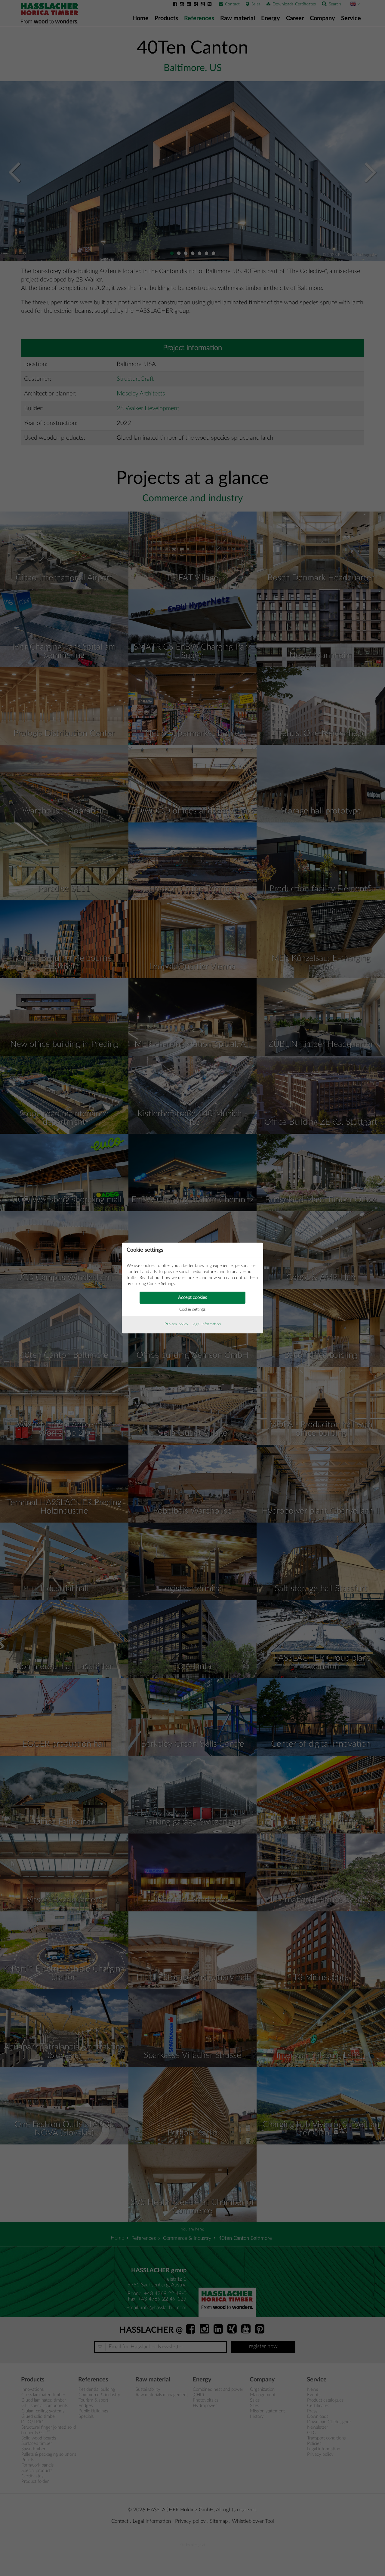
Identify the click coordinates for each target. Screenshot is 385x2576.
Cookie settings (192, 1310)
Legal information (206, 1324)
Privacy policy (176, 1324)
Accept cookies (192, 1297)
